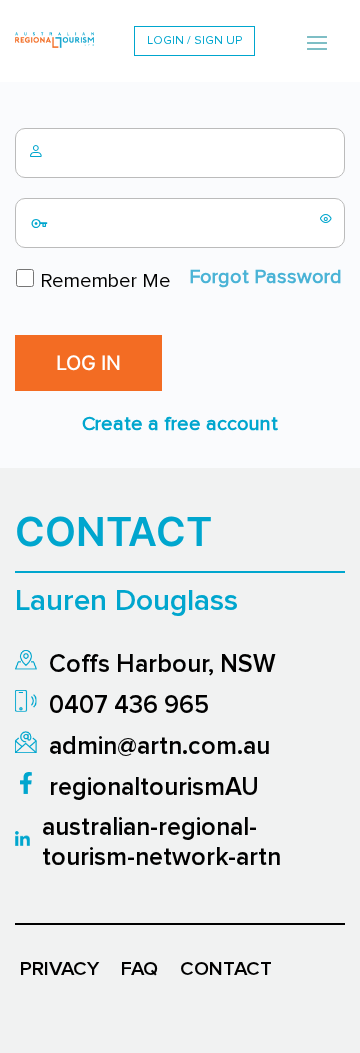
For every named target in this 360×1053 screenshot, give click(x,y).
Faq (139, 969)
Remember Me (103, 281)
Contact (226, 969)
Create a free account (180, 424)
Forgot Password (265, 277)
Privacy (59, 969)
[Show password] (326, 218)
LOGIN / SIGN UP (194, 41)
